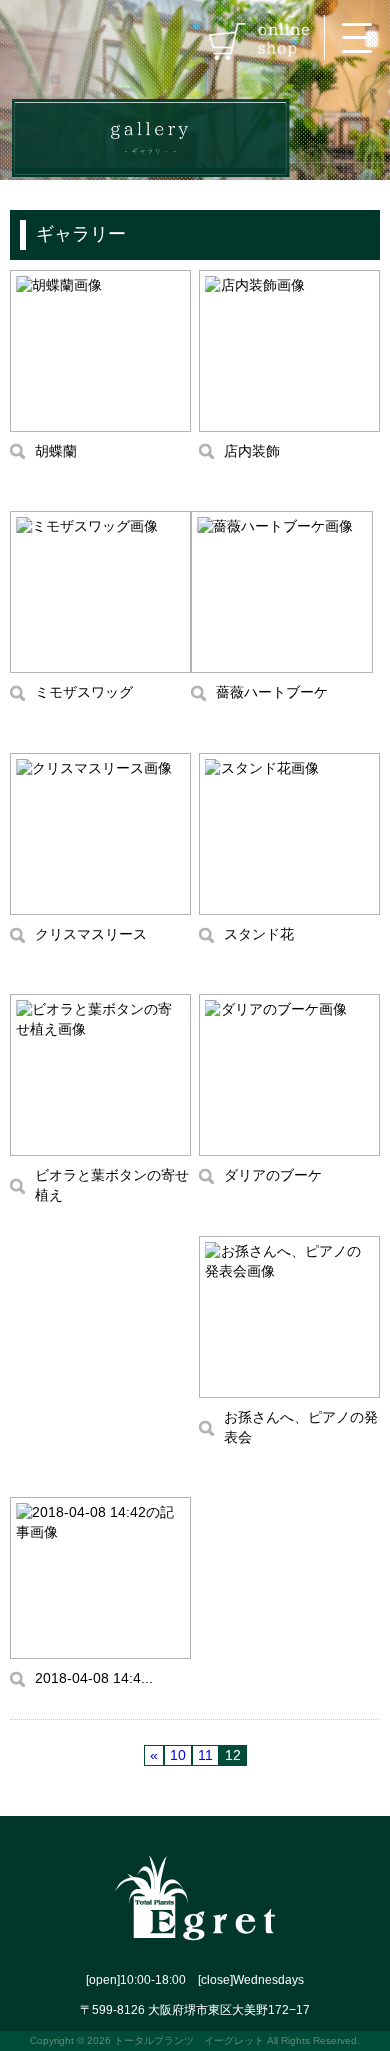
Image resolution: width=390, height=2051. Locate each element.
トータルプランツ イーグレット (189, 2040)
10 (178, 1755)
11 (205, 1755)
